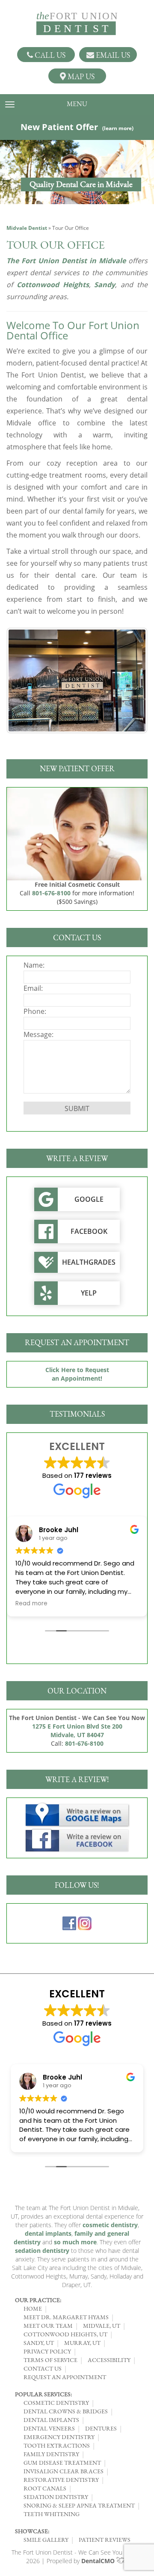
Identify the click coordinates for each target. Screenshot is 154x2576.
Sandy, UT (39, 2343)
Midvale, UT (102, 2326)
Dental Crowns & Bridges (66, 2411)
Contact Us (43, 2368)
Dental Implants (51, 2420)
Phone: (35, 1011)
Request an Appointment (65, 2377)
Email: (33, 988)
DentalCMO (99, 2561)
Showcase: (32, 2531)
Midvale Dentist (27, 228)
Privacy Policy (47, 2351)
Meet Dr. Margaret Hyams (66, 2317)
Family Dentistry (51, 2454)
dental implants (48, 2233)
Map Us (80, 76)
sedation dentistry (42, 2251)
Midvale (112, 261)
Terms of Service (50, 2360)
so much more (75, 2242)
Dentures (101, 2428)
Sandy (105, 285)
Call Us (49, 55)
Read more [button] (31, 1604)
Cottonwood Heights (53, 285)
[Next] (130, 680)
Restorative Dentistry (61, 2480)
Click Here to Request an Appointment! (77, 1374)
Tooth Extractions (57, 2445)
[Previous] (24, 680)
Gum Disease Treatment (62, 2463)
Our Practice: (38, 2300)
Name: (34, 965)
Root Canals (45, 2488)
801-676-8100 (51, 893)
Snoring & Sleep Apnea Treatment (79, 2505)
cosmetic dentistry (110, 2225)
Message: (38, 1034)
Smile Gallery (46, 2540)
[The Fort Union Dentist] (77, 24)
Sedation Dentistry (56, 2497)
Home (33, 2309)
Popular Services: (43, 2394)
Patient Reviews (105, 2540)
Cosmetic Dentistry (56, 2403)
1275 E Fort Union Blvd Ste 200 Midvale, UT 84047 (77, 1731)
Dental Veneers (49, 2428)
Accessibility (109, 2360)
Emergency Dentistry (59, 2437)
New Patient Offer (77, 127)
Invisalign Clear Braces (64, 2471)
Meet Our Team (48, 2326)
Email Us (112, 55)
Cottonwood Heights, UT (65, 2334)
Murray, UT (82, 2343)
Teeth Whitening (52, 2514)
